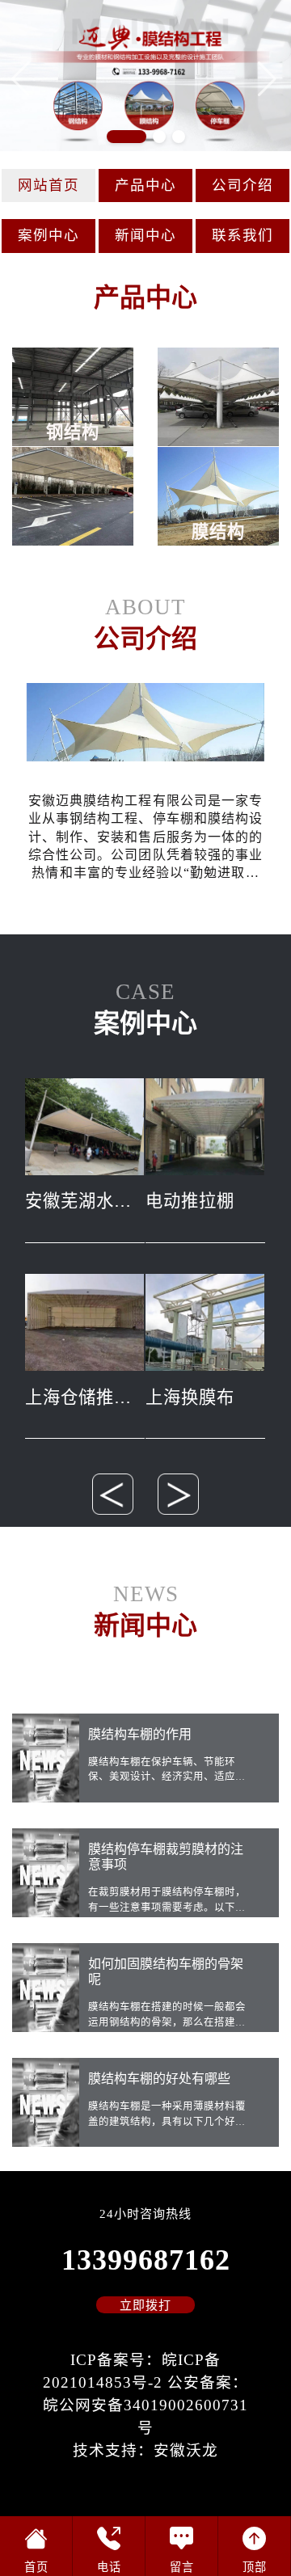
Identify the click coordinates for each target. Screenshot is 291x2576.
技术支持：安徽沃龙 (145, 2450)
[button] (269, 78)
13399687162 (146, 2260)
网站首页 (48, 185)
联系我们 (242, 235)
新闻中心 (145, 235)
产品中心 (145, 185)
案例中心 (48, 235)
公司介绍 (242, 185)
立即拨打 (145, 2305)
